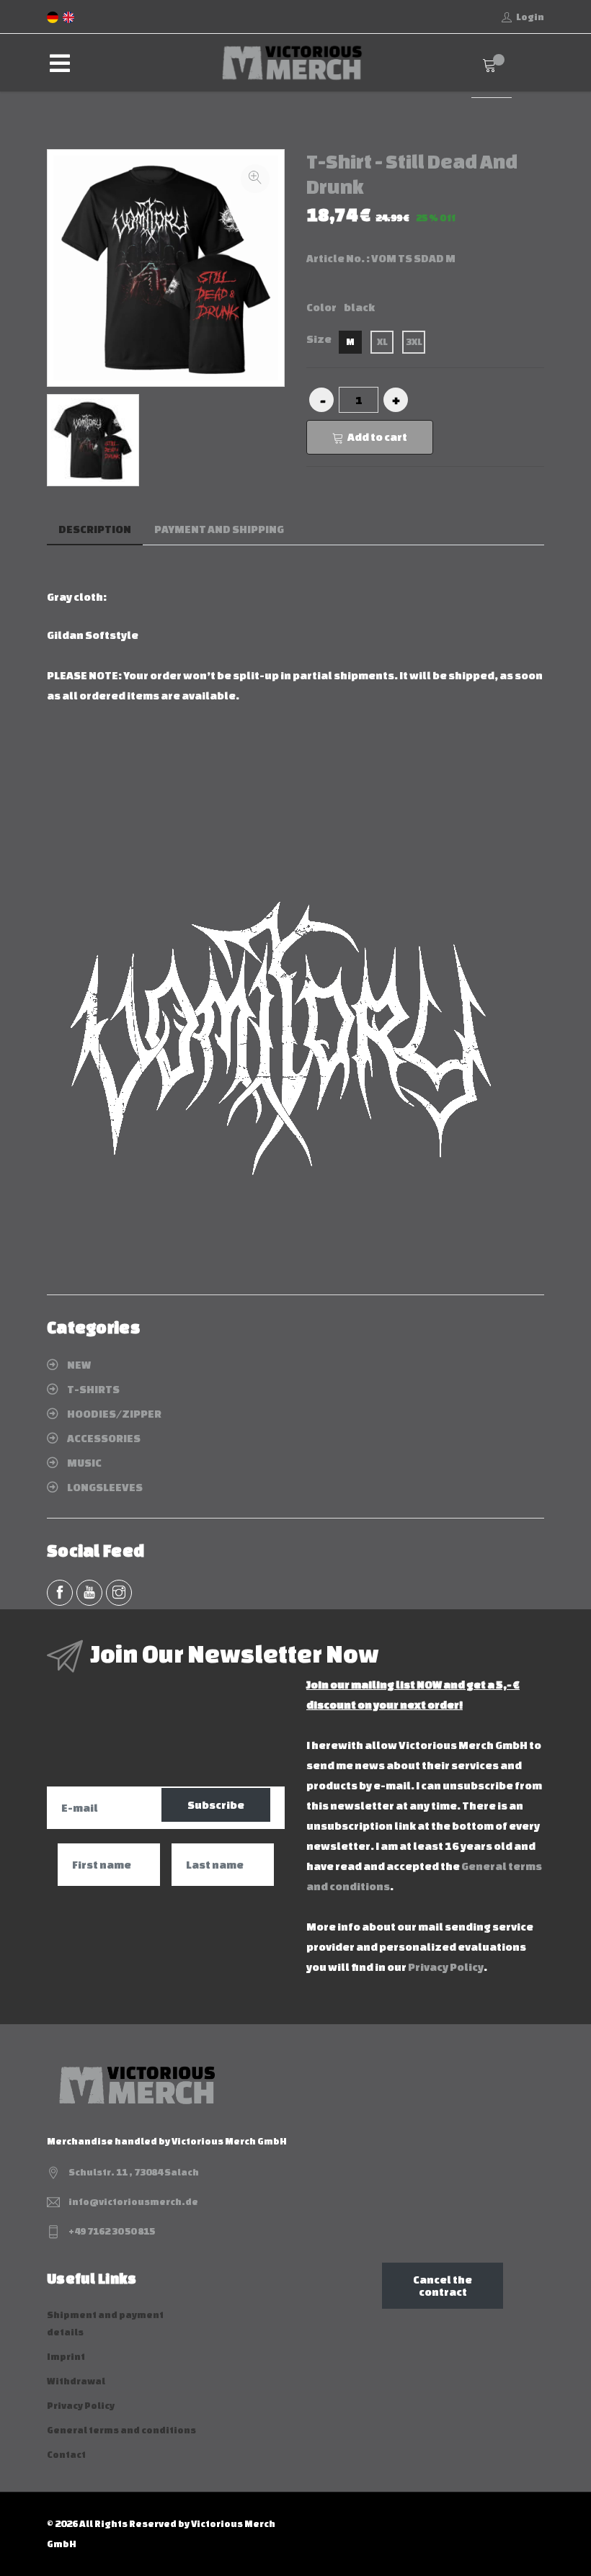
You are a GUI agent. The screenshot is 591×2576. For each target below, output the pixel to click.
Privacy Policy (446, 1967)
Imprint (66, 2357)
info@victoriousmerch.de (133, 2202)
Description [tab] (95, 529)
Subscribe (216, 1805)
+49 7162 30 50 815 (112, 2231)
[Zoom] (255, 179)
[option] (93, 440)
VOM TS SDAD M (413, 258)
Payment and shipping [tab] (219, 529)
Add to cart (377, 437)
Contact (66, 2455)
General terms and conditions (121, 2430)
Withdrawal (76, 2381)
